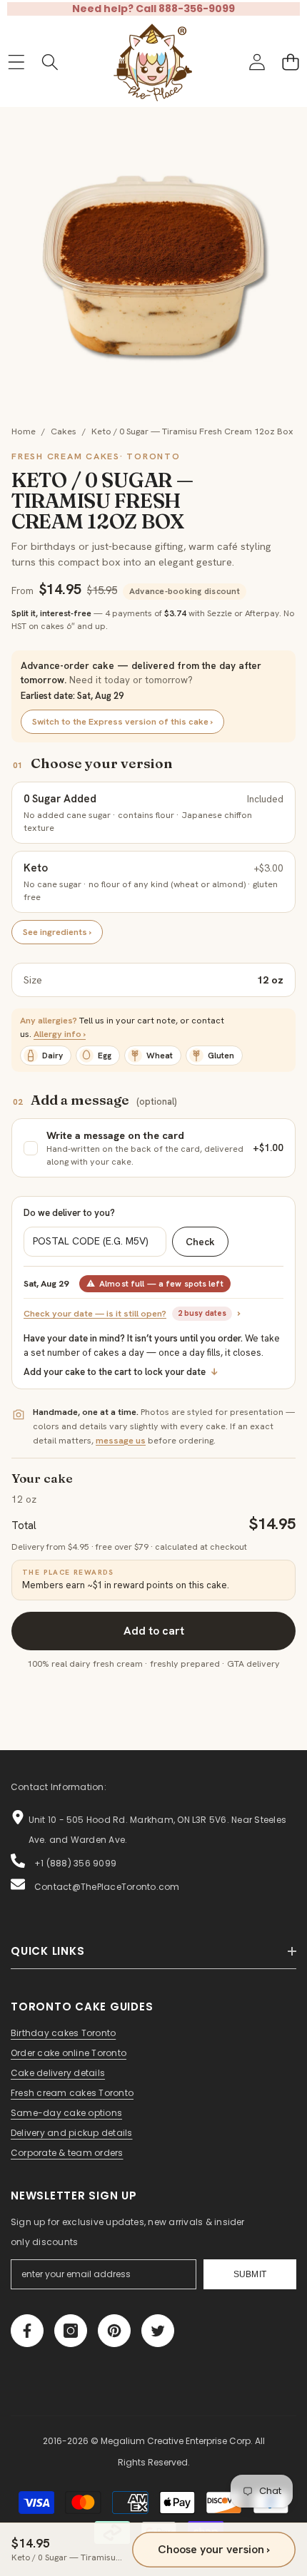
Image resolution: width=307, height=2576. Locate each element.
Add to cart (154, 1631)
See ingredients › (57, 932)
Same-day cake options (66, 2113)
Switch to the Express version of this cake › (122, 721)
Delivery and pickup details (71, 2133)
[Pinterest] (114, 2331)
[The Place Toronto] (153, 62)
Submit (250, 2274)
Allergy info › (60, 1034)
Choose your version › (214, 2549)
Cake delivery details (58, 2073)
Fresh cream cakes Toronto (72, 2093)
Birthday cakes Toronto (63, 2033)
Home (24, 431)
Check (200, 1242)
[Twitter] (158, 2331)
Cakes (64, 431)
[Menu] (16, 62)
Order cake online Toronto (69, 2053)
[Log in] (257, 62)
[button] (290, 62)
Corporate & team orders (67, 2153)
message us (121, 1440)
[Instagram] (71, 2331)
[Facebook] (27, 2331)
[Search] (50, 62)
